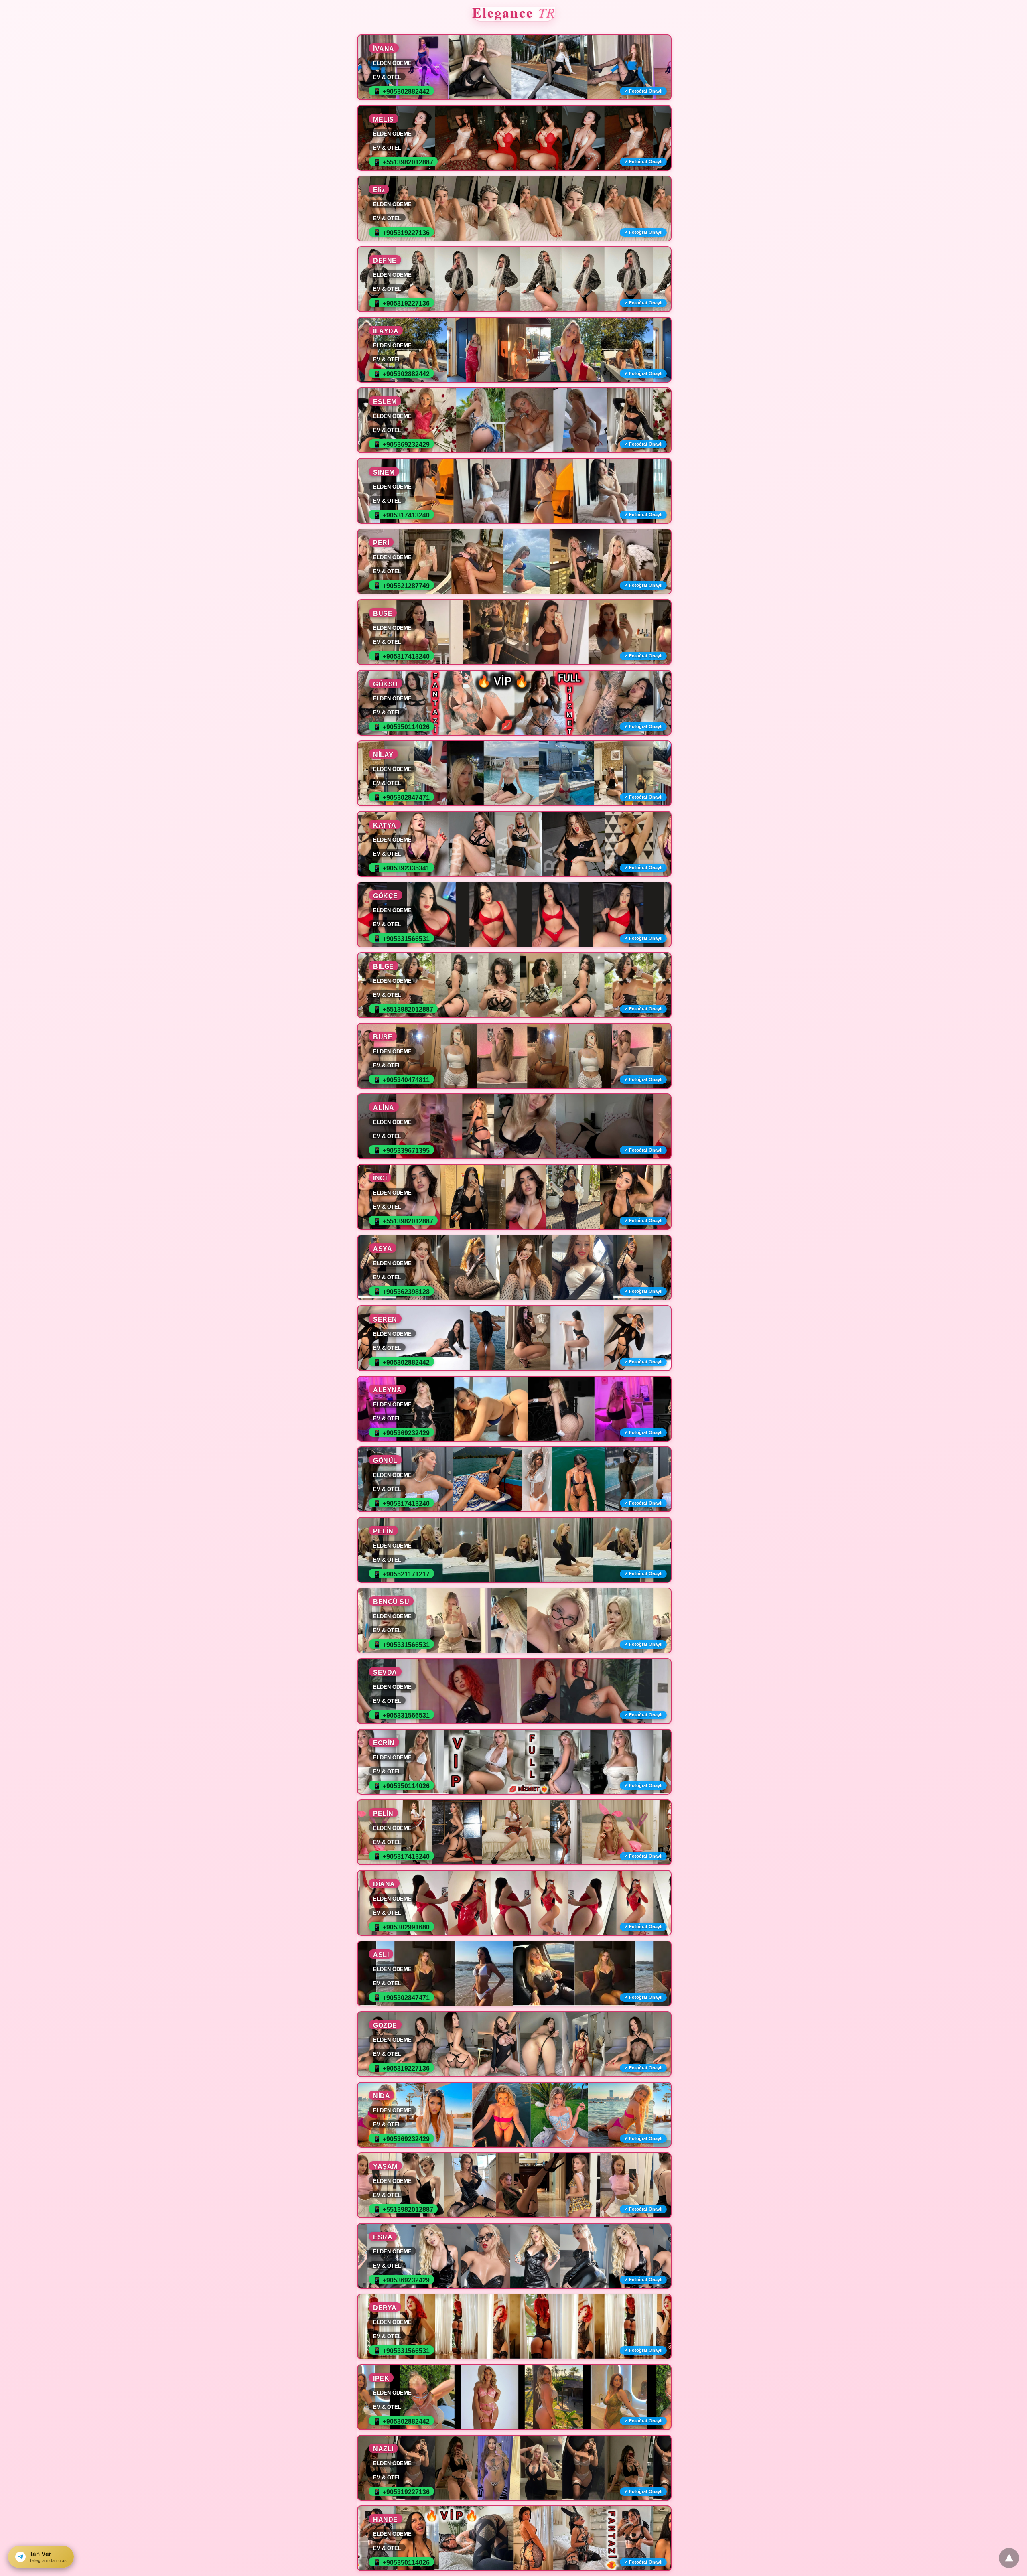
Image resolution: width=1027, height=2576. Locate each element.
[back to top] (1009, 2558)
